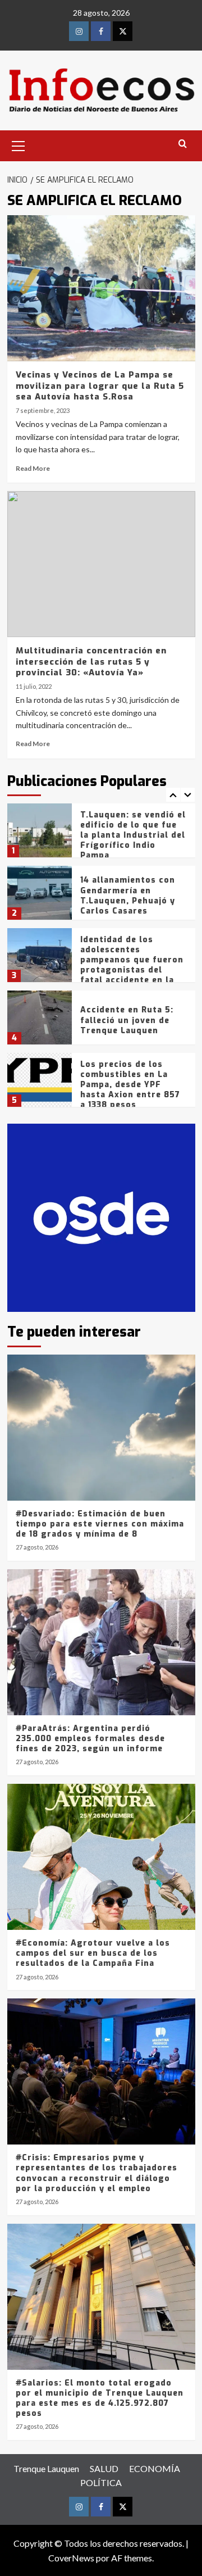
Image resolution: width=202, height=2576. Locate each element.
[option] (101, 835)
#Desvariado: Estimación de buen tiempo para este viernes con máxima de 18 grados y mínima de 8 (100, 1524)
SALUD (104, 2468)
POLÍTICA (101, 2482)
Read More (33, 468)
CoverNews (71, 2558)
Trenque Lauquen (46, 2468)
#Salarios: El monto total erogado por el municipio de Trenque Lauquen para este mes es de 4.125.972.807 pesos (100, 2398)
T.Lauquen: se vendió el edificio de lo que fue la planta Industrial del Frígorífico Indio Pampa (133, 835)
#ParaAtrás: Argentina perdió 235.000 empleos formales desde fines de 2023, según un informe (90, 1739)
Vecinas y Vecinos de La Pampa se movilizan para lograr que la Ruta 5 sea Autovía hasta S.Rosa (100, 386)
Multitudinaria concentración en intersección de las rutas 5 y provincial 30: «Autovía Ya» (91, 662)
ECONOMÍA (155, 2468)
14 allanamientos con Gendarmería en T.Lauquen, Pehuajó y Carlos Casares (128, 896)
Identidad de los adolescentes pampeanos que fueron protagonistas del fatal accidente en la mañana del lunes (132, 965)
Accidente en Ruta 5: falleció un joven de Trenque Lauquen (127, 1020)
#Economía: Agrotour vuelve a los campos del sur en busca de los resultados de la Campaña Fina (93, 1953)
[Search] (183, 144)
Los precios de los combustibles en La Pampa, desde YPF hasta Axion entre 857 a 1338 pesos (130, 1085)
